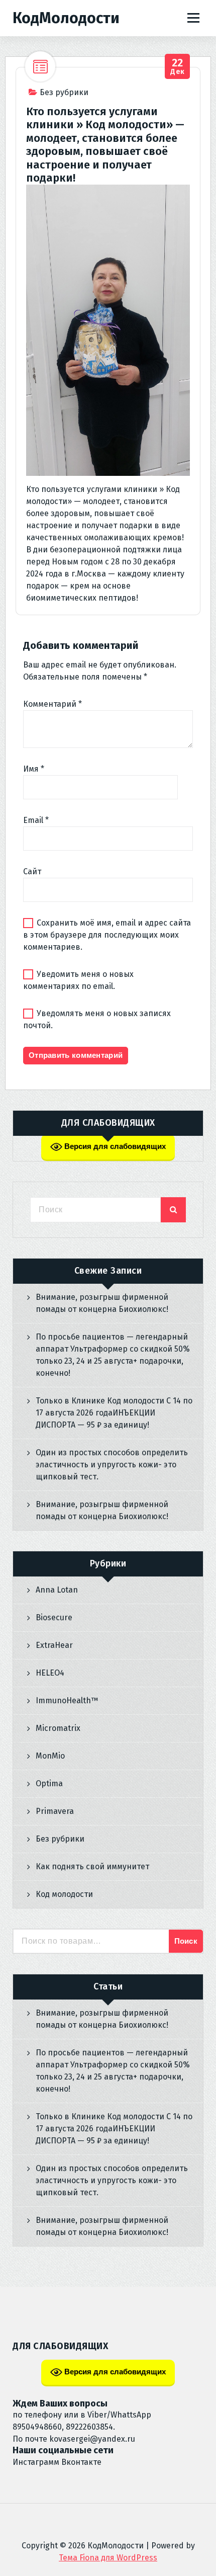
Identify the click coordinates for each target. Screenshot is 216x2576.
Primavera (55, 1811)
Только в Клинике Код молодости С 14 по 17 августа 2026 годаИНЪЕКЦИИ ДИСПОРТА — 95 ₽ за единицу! (114, 1413)
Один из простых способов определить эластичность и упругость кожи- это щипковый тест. (112, 1465)
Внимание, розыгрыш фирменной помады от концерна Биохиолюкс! (102, 1303)
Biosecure (54, 1617)
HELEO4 (50, 1673)
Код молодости (64, 1894)
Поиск (186, 1941)
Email (36, 820)
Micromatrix (58, 1728)
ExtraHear (54, 1645)
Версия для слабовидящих (114, 1146)
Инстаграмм (36, 2462)
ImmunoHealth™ (67, 1700)
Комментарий (52, 704)
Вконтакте (81, 2462)
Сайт (32, 871)
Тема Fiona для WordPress (108, 2558)
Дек (178, 67)
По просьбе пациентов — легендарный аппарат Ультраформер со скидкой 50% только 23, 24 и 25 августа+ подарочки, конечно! (113, 1355)
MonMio (50, 1756)
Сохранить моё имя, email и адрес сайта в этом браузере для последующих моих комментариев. (107, 935)
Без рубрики (64, 92)
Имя (34, 769)
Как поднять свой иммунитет (92, 1866)
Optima (49, 1783)
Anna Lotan (57, 1590)
